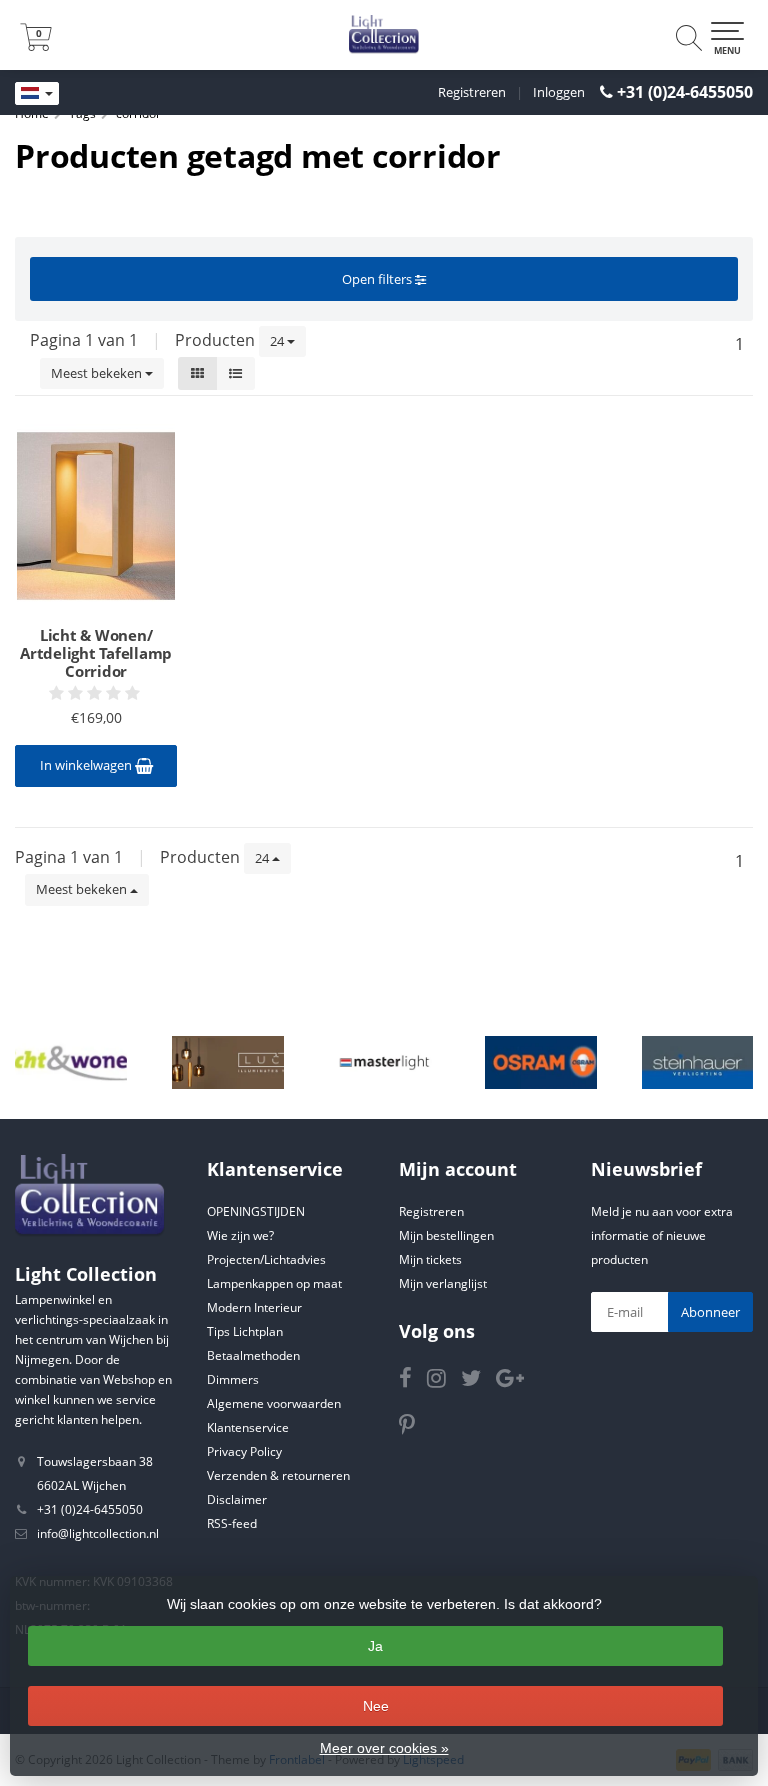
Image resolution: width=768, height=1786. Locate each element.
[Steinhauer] (698, 1063)
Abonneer (710, 1312)
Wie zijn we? (240, 1235)
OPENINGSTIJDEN (256, 1211)
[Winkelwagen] (36, 45)
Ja (375, 1646)
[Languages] (37, 94)
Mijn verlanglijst (443, 1283)
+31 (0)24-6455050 (685, 92)
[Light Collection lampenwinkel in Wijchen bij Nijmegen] (384, 35)
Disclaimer (237, 1499)
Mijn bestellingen (446, 1235)
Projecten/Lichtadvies (266, 1259)
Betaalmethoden (253, 1355)
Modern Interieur (254, 1307)
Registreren (472, 92)
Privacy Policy (244, 1451)
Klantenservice (248, 1427)
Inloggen (559, 92)
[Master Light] (385, 1063)
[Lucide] (228, 1063)
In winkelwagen (87, 765)
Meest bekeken (98, 373)
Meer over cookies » (384, 1748)
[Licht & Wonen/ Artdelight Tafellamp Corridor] (96, 516)
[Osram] (541, 1063)
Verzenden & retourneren (278, 1475)
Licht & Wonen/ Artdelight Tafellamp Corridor (96, 653)
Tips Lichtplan (245, 1331)
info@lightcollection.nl (98, 1533)
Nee (376, 1706)
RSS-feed (232, 1523)
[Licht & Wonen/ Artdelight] (71, 1063)
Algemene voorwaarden (274, 1403)
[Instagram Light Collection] (444, 1381)
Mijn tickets (430, 1259)
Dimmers (233, 1379)
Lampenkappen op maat (274, 1283)
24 (278, 341)
